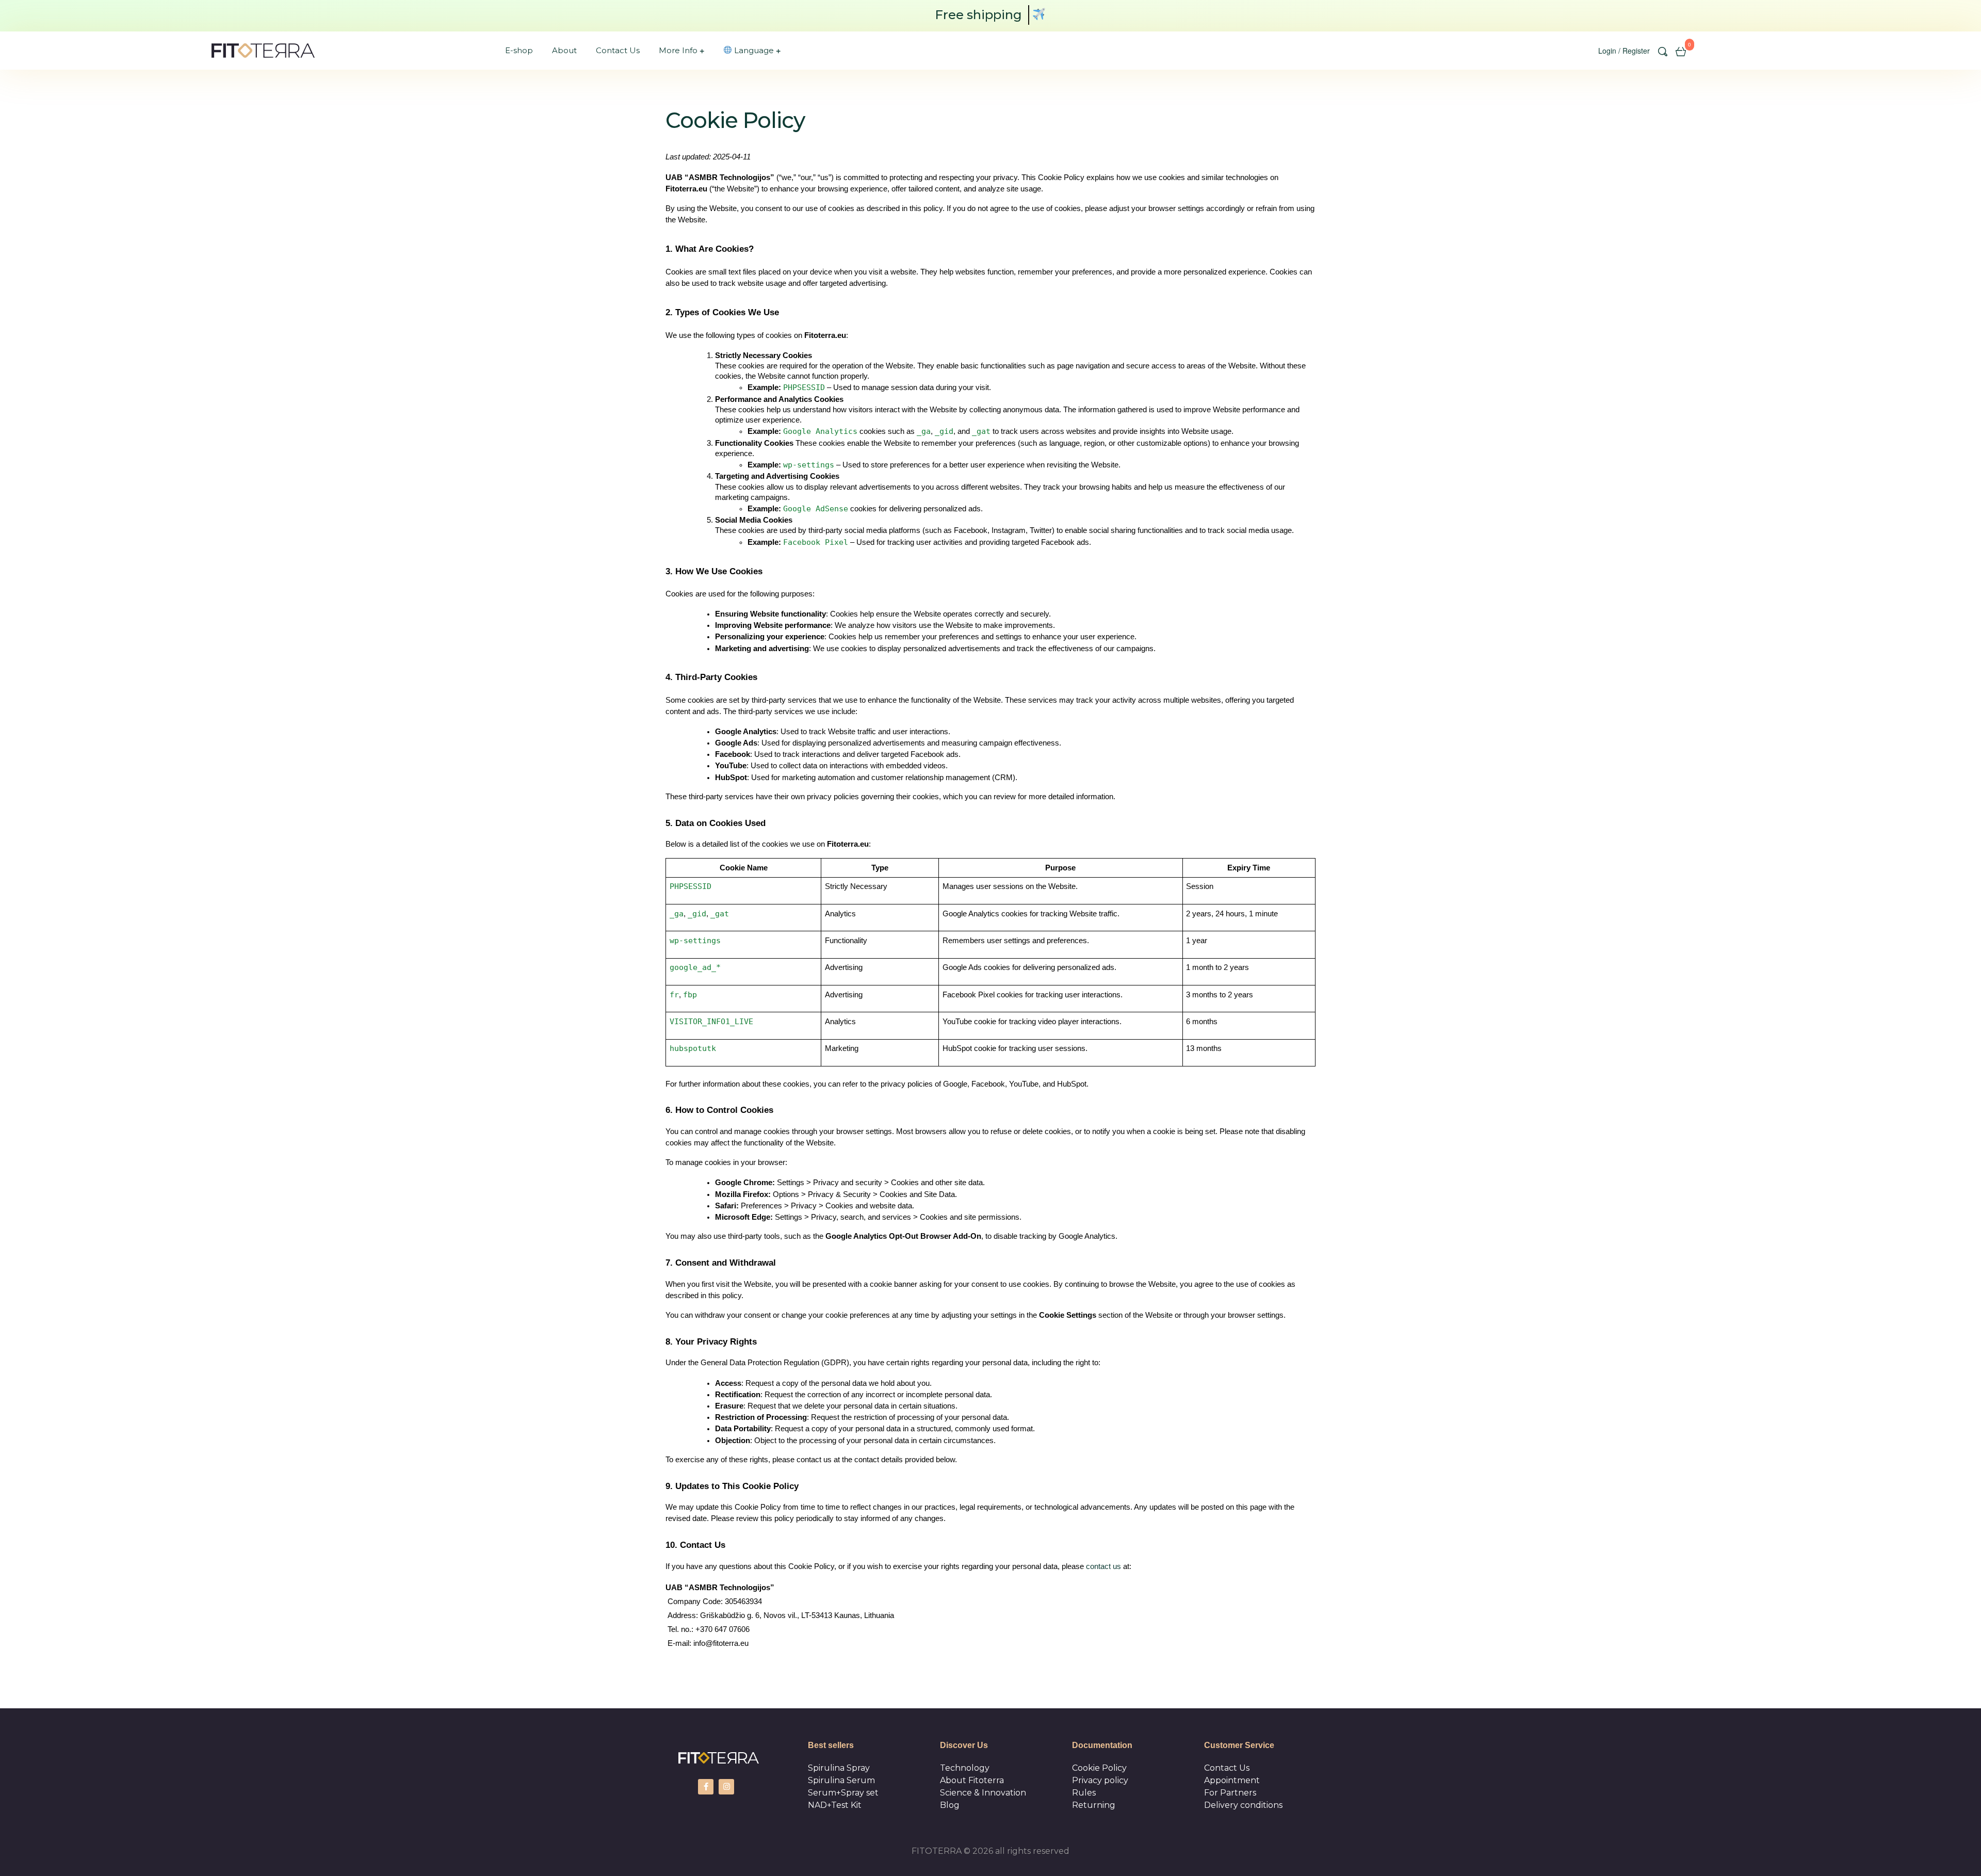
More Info (678, 50)
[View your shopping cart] (1681, 51)
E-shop (519, 50)
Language (753, 50)
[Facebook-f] (706, 1787)
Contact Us (618, 50)
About (564, 50)
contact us (1103, 1566)
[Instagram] (726, 1787)
